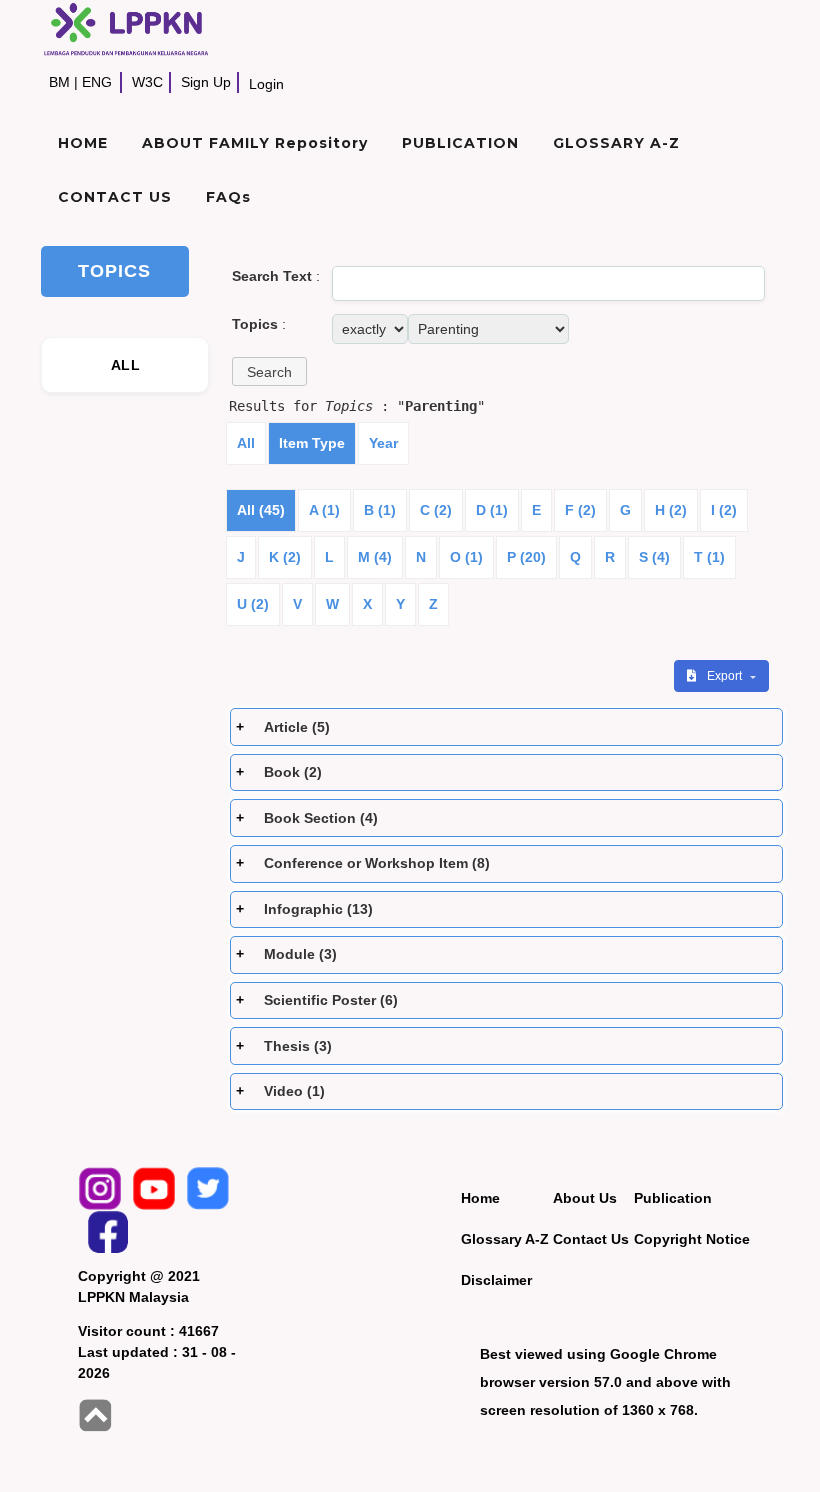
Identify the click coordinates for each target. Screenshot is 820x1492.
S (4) (654, 557)
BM (59, 82)
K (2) (285, 557)
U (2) (253, 604)
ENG (97, 82)
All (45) (261, 510)
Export (726, 676)
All (246, 443)
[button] (269, 371)
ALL (125, 365)
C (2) (436, 510)
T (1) (709, 557)
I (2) (724, 510)
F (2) (580, 510)
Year (383, 443)
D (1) (492, 510)
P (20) (526, 557)
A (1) (324, 510)
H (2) (671, 510)
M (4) (375, 557)
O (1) (466, 557)
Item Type (312, 443)
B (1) (380, 510)
